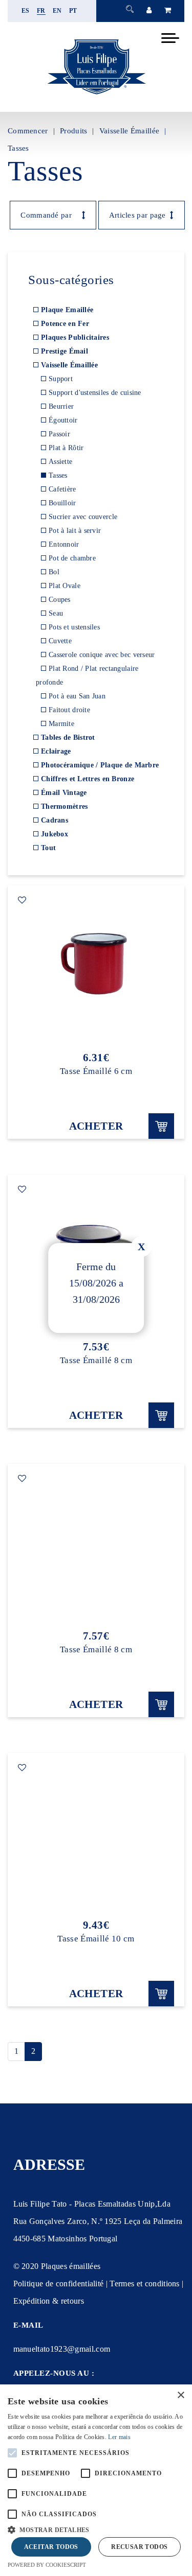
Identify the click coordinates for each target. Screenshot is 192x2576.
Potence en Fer (65, 324)
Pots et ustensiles (74, 627)
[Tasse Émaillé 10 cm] (96, 1836)
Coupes (60, 600)
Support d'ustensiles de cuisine (95, 393)
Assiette (60, 462)
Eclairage (56, 751)
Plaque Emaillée (67, 310)
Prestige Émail (65, 351)
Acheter (96, 1126)
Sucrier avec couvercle (83, 517)
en (57, 11)
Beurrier (61, 406)
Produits (73, 131)
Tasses (18, 148)
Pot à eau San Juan (77, 696)
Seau (56, 613)
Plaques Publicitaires (75, 337)
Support (61, 379)
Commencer (28, 131)
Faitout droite (69, 710)
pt (73, 11)
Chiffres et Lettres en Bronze (88, 779)
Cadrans (55, 820)
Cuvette (60, 641)
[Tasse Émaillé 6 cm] (96, 968)
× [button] (180, 2395)
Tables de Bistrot (68, 737)
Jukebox (55, 834)
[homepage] (96, 94)
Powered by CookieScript (47, 2565)
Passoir (59, 434)
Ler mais (119, 2437)
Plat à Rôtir (66, 448)
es (26, 11)
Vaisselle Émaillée (129, 131)
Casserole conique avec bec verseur (102, 655)
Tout (48, 848)
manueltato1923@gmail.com (62, 2349)
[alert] (96, 2480)
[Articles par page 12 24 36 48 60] (136, 215)
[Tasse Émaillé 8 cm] (96, 1547)
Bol (54, 572)
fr (41, 11)
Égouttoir (63, 420)
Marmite (61, 724)
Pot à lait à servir (75, 531)
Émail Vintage (64, 793)
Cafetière (62, 489)
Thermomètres (64, 806)
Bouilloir (62, 503)
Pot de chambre (72, 558)
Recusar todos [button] (139, 2547)
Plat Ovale (65, 586)
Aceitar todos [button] (51, 2547)
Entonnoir (64, 544)
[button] (96, 2529)
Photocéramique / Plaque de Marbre (100, 765)
